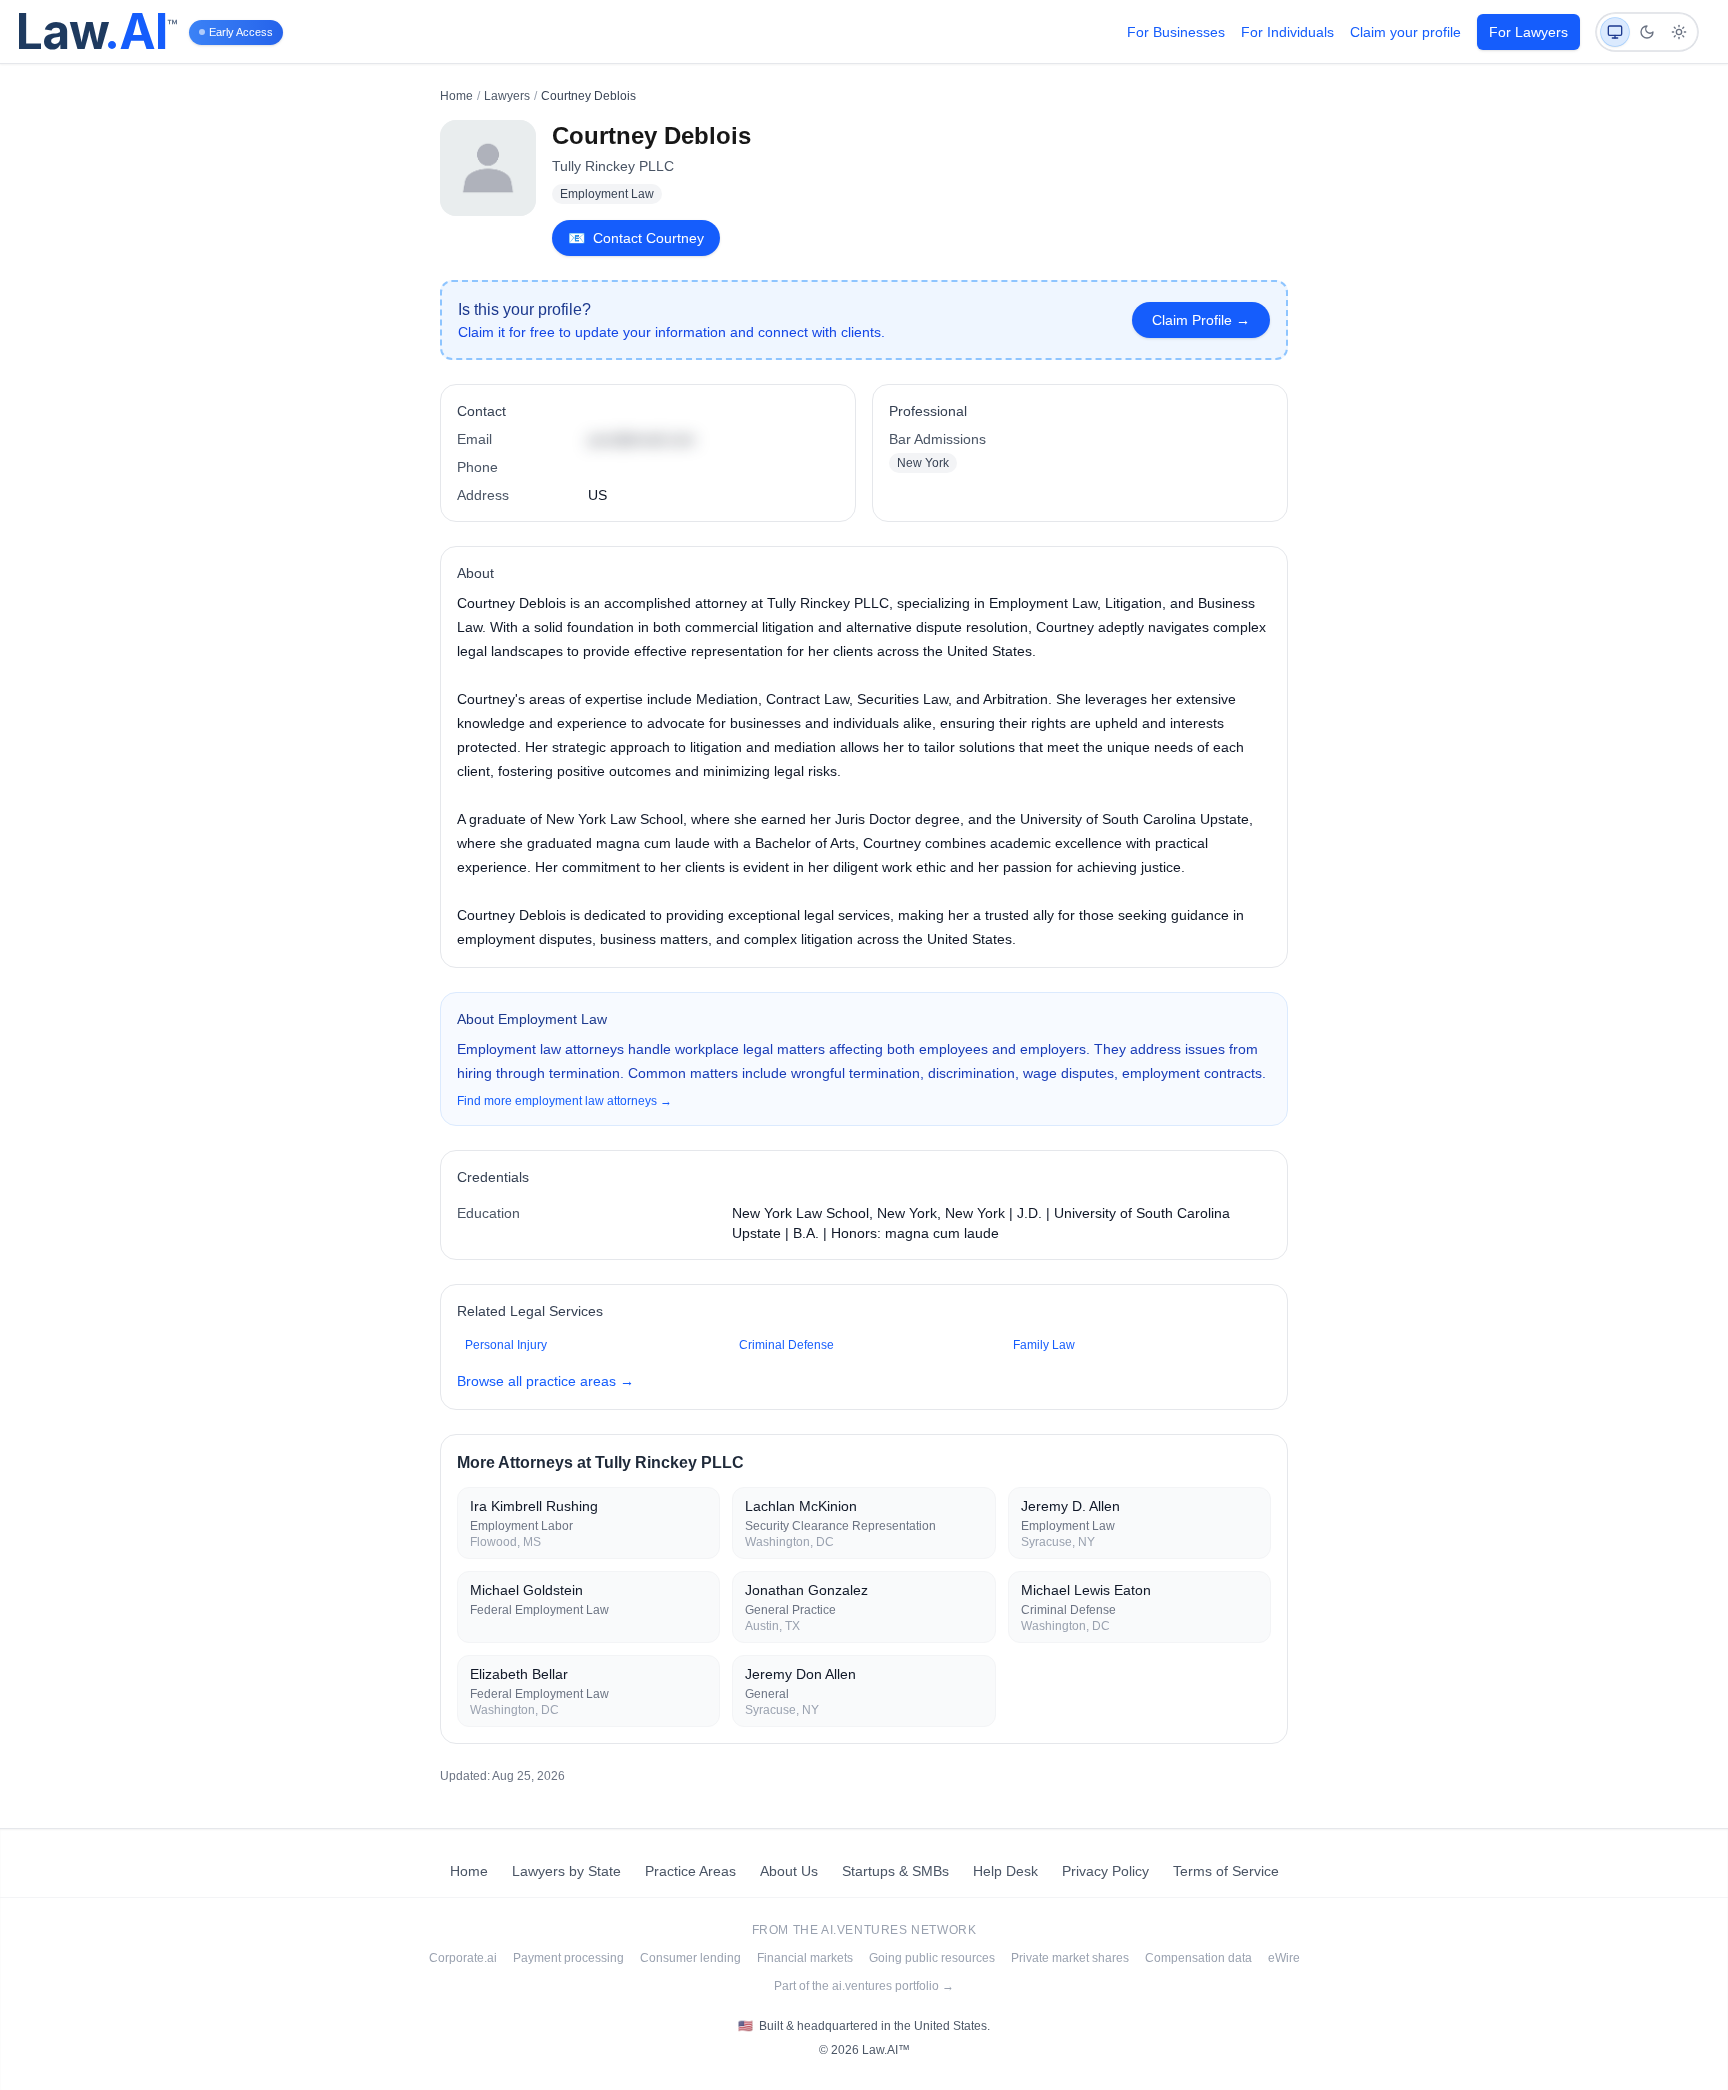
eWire (1284, 1958)
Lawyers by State (566, 1871)
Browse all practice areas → (545, 1381)
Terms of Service (1226, 1871)
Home (456, 96)
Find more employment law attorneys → (564, 1101)
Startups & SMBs (895, 1871)
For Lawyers (1528, 32)
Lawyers (507, 96)
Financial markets (805, 1958)
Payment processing (568, 1958)
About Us (789, 1871)
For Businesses (1176, 32)
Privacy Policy (1105, 1871)
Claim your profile (1405, 32)
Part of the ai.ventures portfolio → (864, 1986)
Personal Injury (506, 1345)
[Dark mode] (1647, 32)
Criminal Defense (786, 1345)
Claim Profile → (1201, 320)
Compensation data (1198, 1958)
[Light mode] (1679, 32)
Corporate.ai (463, 1958)
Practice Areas (690, 1871)
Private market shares (1070, 1958)
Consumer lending (690, 1958)
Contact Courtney (636, 238)
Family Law (1044, 1345)
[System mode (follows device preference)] (1615, 32)
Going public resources (932, 1958)
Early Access (241, 32)
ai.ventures (864, 1930)
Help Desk (1005, 1871)
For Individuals (1287, 32)
